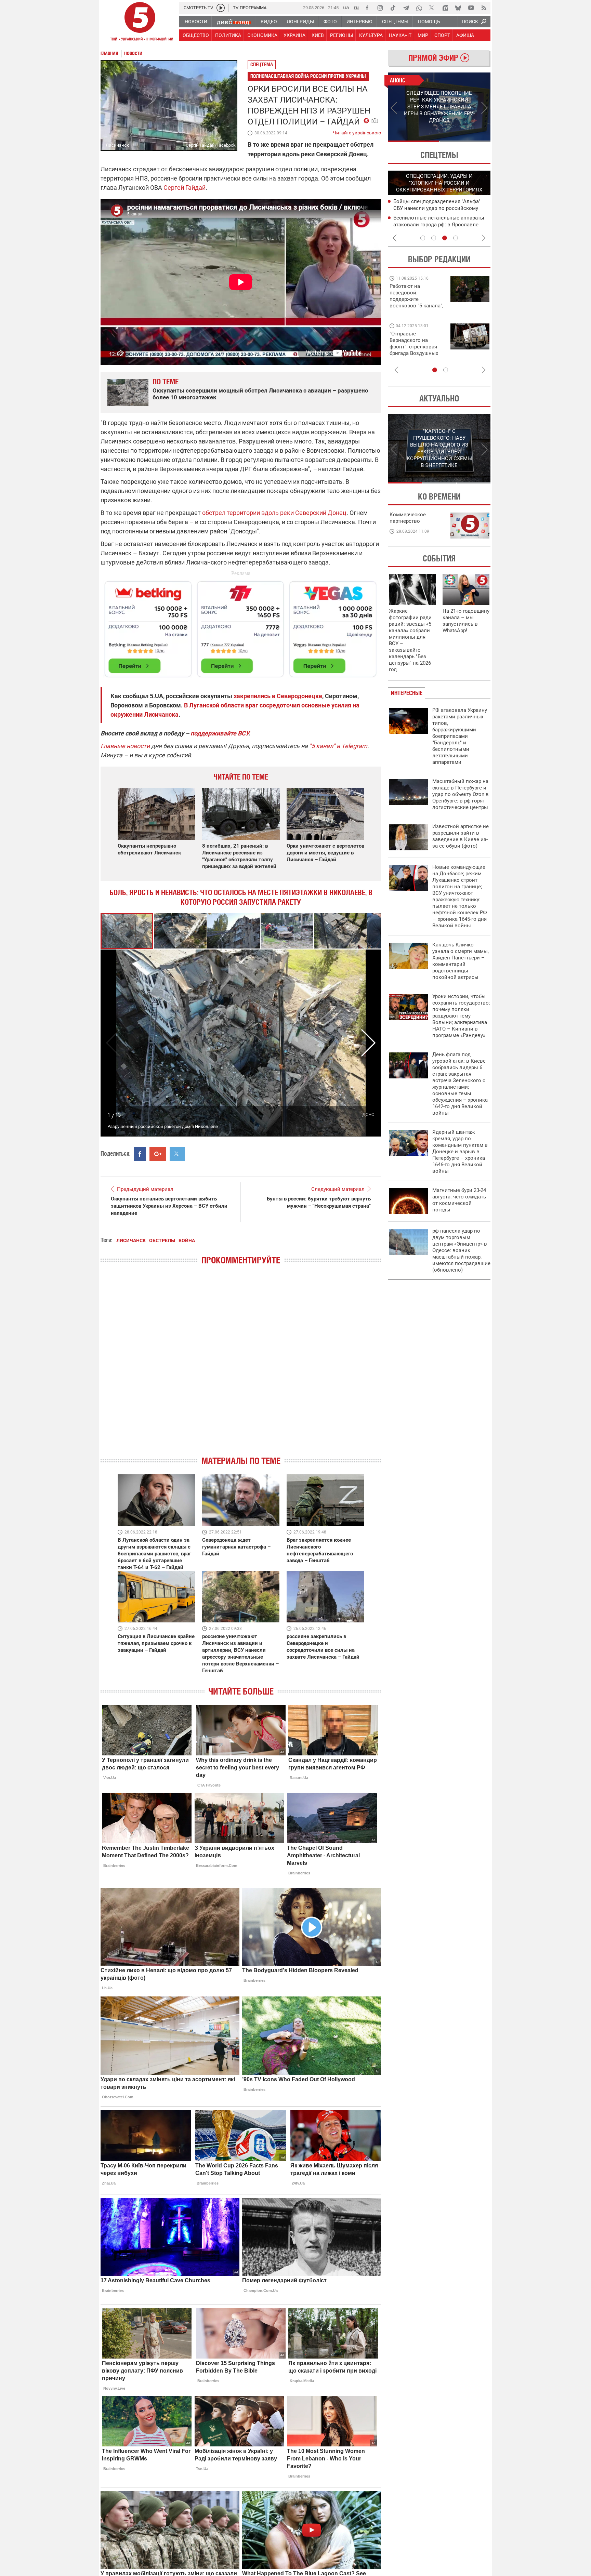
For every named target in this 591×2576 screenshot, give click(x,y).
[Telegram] (406, 8)
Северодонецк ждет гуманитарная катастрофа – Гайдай (236, 1547)
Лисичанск (131, 1240)
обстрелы (162, 1240)
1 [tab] (413, 141)
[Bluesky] (458, 8)
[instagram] (380, 8)
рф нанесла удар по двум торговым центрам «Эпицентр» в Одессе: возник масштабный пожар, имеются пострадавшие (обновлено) (461, 1250)
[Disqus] (241, 1366)
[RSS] (484, 8)
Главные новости (125, 746)
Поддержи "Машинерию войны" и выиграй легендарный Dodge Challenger (417, 296)
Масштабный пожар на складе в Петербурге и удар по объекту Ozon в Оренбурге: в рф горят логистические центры (461, 794)
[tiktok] (393, 8)
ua (346, 7)
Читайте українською (357, 131)
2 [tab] (465, 141)
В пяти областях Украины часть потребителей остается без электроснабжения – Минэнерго (433, 224)
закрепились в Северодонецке (278, 696)
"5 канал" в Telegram (338, 746)
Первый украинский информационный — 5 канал (140, 23)
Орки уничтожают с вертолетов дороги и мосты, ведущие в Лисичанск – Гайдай (325, 853)
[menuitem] (196, 22)
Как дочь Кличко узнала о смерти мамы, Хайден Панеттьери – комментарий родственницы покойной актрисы (461, 961)
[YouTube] (471, 8)
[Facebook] (367, 8)
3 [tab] (445, 238)
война (187, 1240)
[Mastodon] (445, 8)
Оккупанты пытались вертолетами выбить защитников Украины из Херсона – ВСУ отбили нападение (169, 1206)
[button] (181, 931)
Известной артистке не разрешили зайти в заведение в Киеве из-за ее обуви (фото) (461, 836)
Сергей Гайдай (185, 188)
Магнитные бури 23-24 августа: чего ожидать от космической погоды (459, 1200)
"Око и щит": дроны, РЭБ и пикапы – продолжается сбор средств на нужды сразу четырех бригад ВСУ (416, 350)
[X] (432, 8)
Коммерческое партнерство (408, 518)
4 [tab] (456, 238)
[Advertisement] (241, 626)
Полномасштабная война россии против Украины (308, 76)
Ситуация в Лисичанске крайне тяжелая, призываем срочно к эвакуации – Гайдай (156, 1643)
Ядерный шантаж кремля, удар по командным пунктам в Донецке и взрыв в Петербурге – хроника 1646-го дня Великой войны (460, 1152)
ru (356, 7)
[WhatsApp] (419, 8)
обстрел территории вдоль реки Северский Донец (274, 513)
